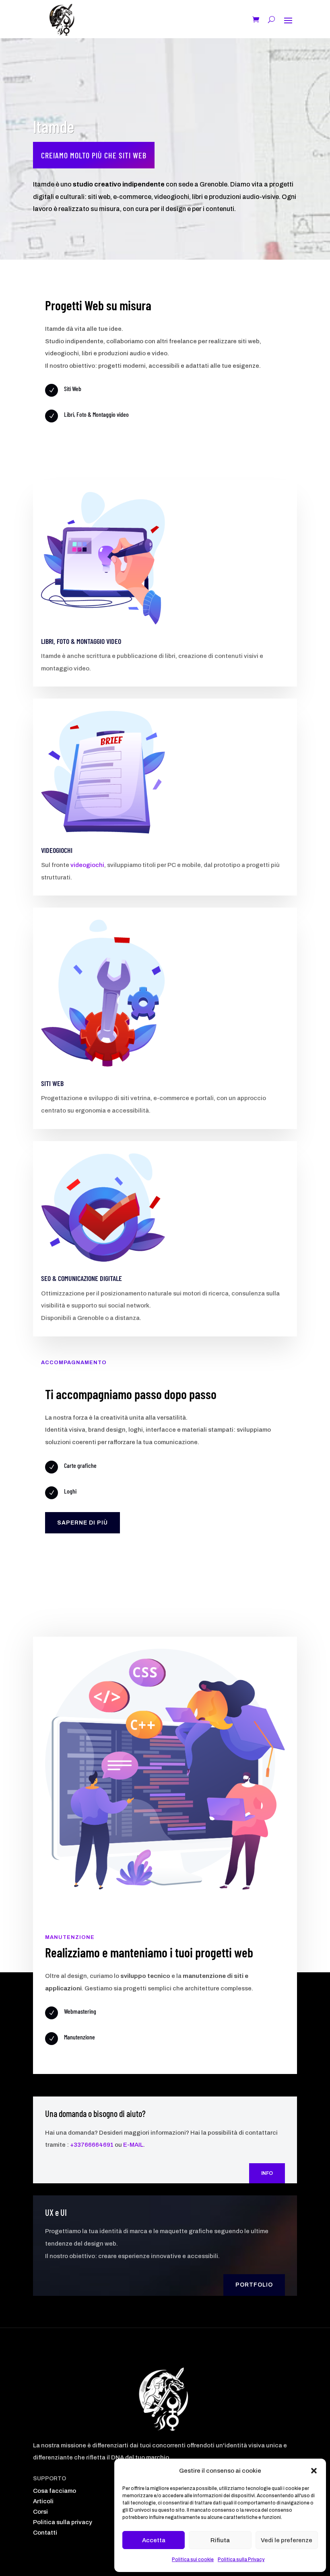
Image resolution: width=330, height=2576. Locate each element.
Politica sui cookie (193, 2560)
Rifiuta (220, 2540)
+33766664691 (92, 2145)
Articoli (43, 2501)
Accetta (154, 2540)
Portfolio (254, 2285)
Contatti (45, 2533)
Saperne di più (82, 1523)
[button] (314, 2471)
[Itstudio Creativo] (62, 20)
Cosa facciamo (55, 2491)
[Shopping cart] (256, 20)
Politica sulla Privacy (241, 2560)
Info (267, 2173)
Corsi (40, 2512)
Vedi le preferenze (287, 2540)
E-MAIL (133, 2145)
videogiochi (87, 865)
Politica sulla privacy (63, 2522)
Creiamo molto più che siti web (94, 155)
